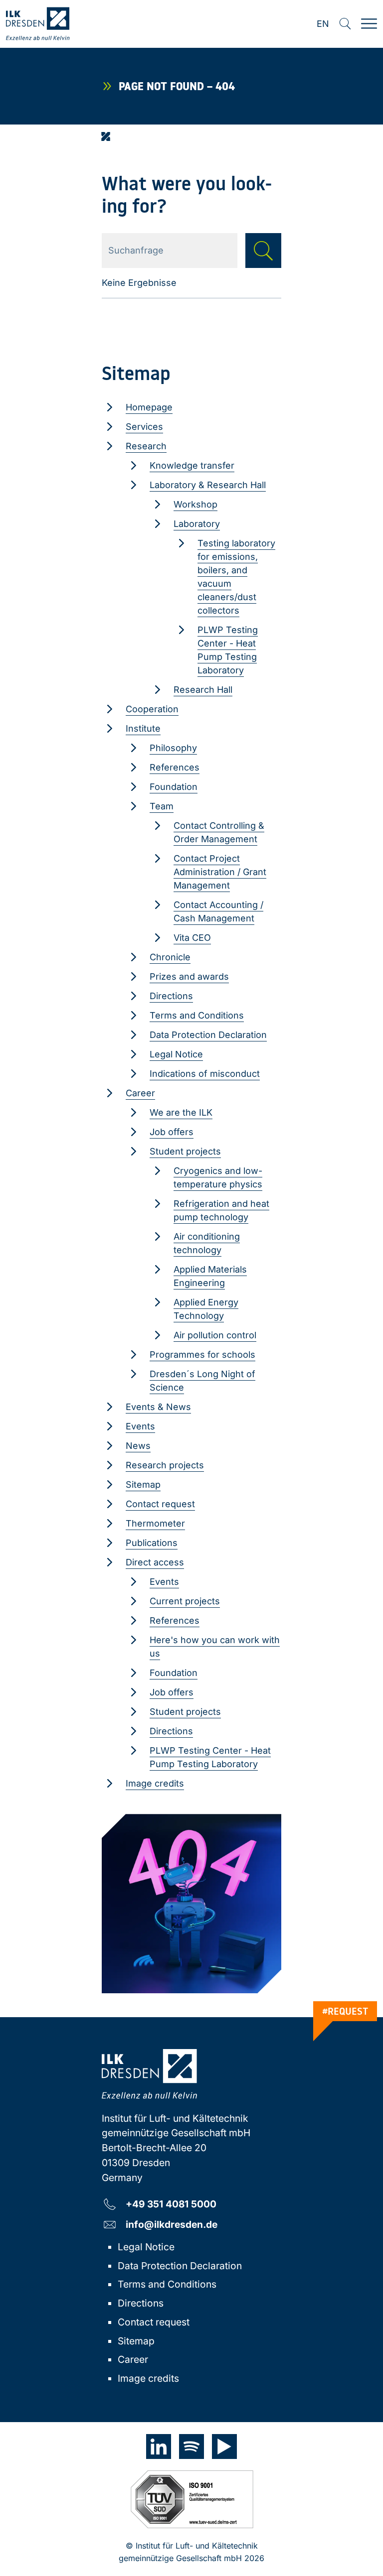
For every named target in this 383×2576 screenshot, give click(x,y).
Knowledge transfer (192, 465)
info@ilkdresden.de (172, 2224)
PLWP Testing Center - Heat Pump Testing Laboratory (228, 650)
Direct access (155, 1562)
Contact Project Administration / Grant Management (220, 872)
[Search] (345, 24)
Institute (143, 728)
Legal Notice (176, 1054)
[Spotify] (191, 2447)
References (175, 767)
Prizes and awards (189, 976)
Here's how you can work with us (215, 1647)
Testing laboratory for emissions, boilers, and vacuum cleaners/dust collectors (236, 577)
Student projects (185, 1151)
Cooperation (152, 709)
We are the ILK (181, 1112)
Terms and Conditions (197, 1015)
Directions (171, 996)
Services (144, 427)
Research (146, 446)
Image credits (155, 1783)
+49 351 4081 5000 (171, 2204)
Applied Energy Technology (206, 1309)
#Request (345, 2011)
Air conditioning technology (207, 1243)
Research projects (165, 1465)
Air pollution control (215, 1335)
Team (162, 806)
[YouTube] (224, 2447)
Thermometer (155, 1523)
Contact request (160, 1504)
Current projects (185, 1601)
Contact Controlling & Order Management (219, 832)
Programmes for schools (202, 1354)
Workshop (195, 504)
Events (140, 1426)
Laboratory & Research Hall (208, 485)
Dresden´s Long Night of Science (202, 1381)
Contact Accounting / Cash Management (218, 911)
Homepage (149, 407)
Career (140, 1093)
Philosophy (173, 748)
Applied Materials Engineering (210, 1276)
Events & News (158, 1407)
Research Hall (203, 690)
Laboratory (197, 524)
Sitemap (143, 1484)
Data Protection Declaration (208, 1035)
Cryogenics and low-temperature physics (218, 1177)
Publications (152, 1543)
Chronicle (170, 957)
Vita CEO (192, 938)
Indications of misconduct (205, 1074)
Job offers (172, 1132)
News (138, 1446)
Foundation (174, 787)
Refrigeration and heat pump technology (221, 1210)
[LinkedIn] (159, 2447)
